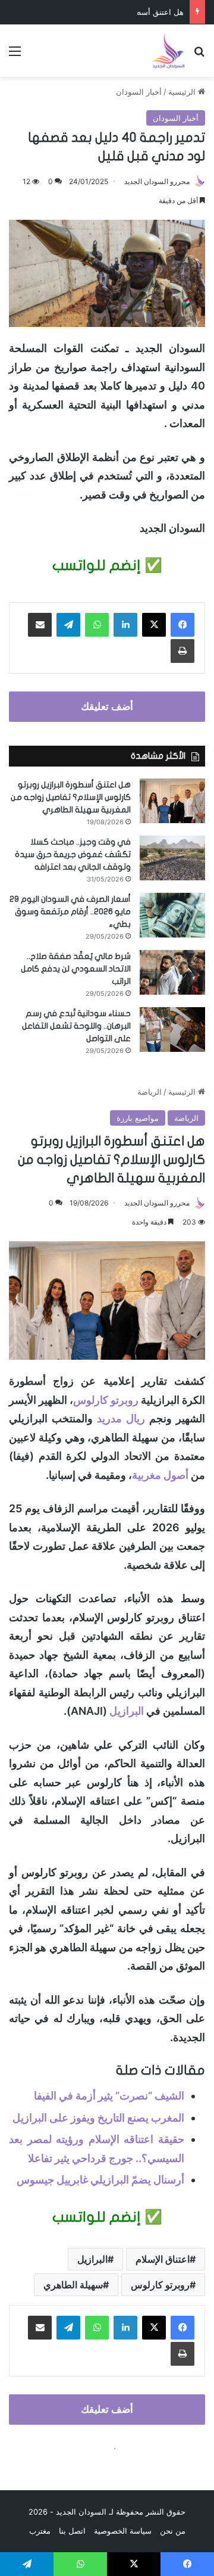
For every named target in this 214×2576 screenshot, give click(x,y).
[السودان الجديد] (168, 51)
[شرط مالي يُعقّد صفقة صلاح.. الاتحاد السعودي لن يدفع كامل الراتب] (172, 972)
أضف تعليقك (107, 706)
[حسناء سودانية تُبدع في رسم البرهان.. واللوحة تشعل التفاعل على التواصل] (172, 1030)
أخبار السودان (139, 92)
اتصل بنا (72, 2531)
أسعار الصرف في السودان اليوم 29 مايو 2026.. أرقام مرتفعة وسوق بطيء (70, 912)
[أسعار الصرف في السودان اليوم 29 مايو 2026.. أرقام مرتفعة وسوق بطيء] (172, 915)
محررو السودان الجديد (157, 181)
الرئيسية (183, 92)
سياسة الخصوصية (123, 2531)
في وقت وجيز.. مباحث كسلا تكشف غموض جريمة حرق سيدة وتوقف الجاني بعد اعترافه (73, 854)
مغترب (40, 2531)
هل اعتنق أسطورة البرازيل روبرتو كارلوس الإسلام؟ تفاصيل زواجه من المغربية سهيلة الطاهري (71, 797)
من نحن (173, 2531)
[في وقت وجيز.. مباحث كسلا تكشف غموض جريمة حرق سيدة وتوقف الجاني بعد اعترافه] (172, 858)
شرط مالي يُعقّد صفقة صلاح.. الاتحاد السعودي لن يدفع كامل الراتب (76, 969)
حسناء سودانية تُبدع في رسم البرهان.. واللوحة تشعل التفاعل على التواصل (76, 1026)
